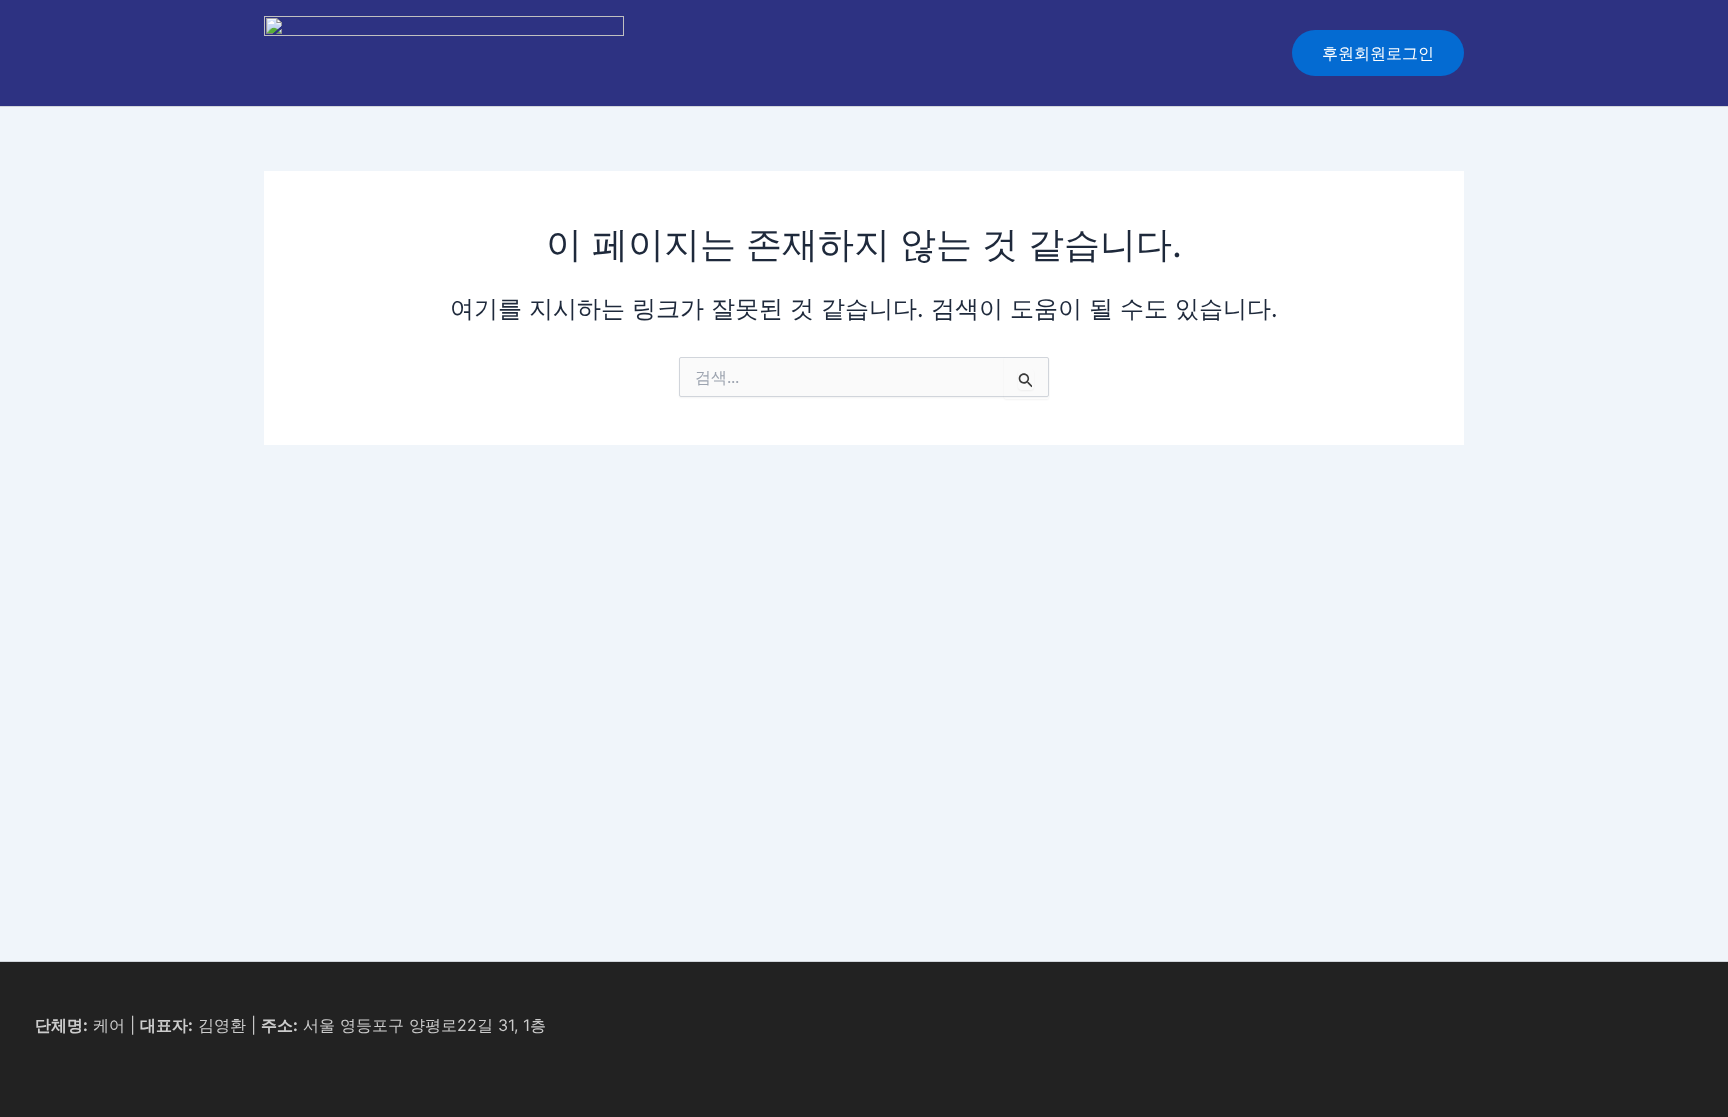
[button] (1378, 53)
